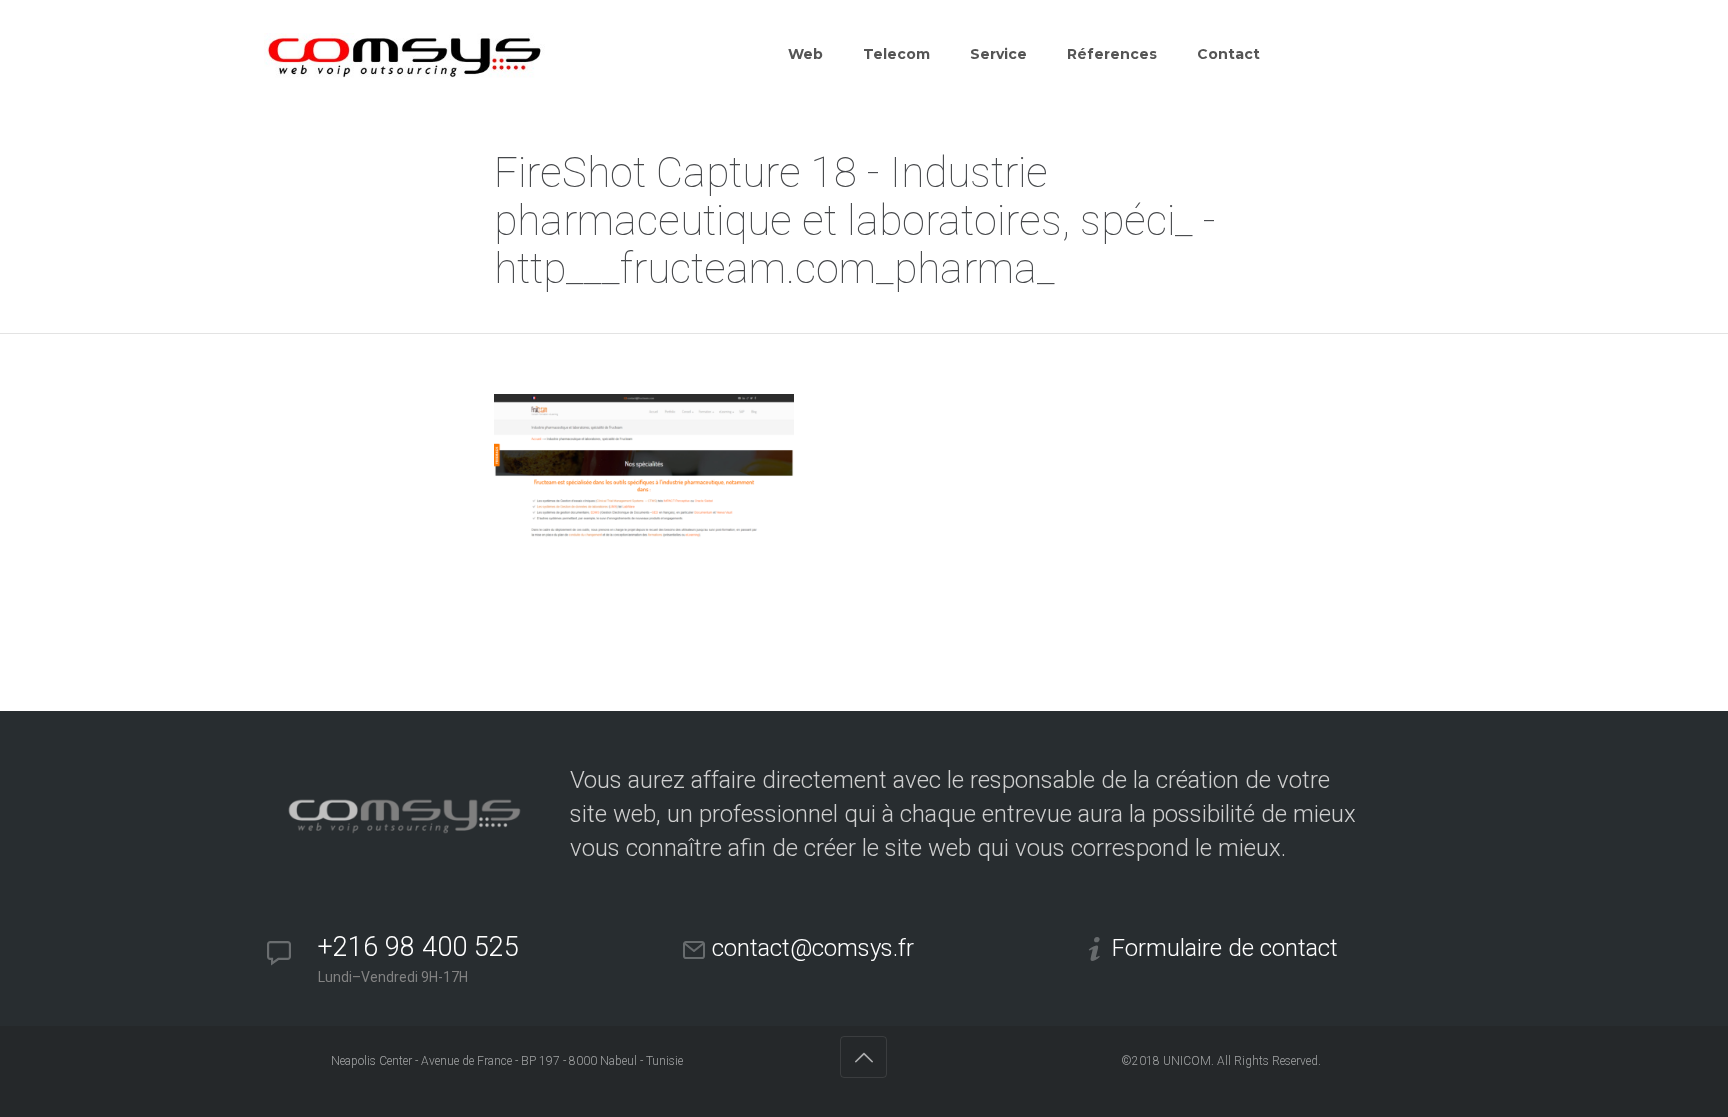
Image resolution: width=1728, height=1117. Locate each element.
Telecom (896, 54)
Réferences (1112, 54)
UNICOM (1187, 1061)
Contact (1228, 54)
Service (998, 54)
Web (805, 54)
